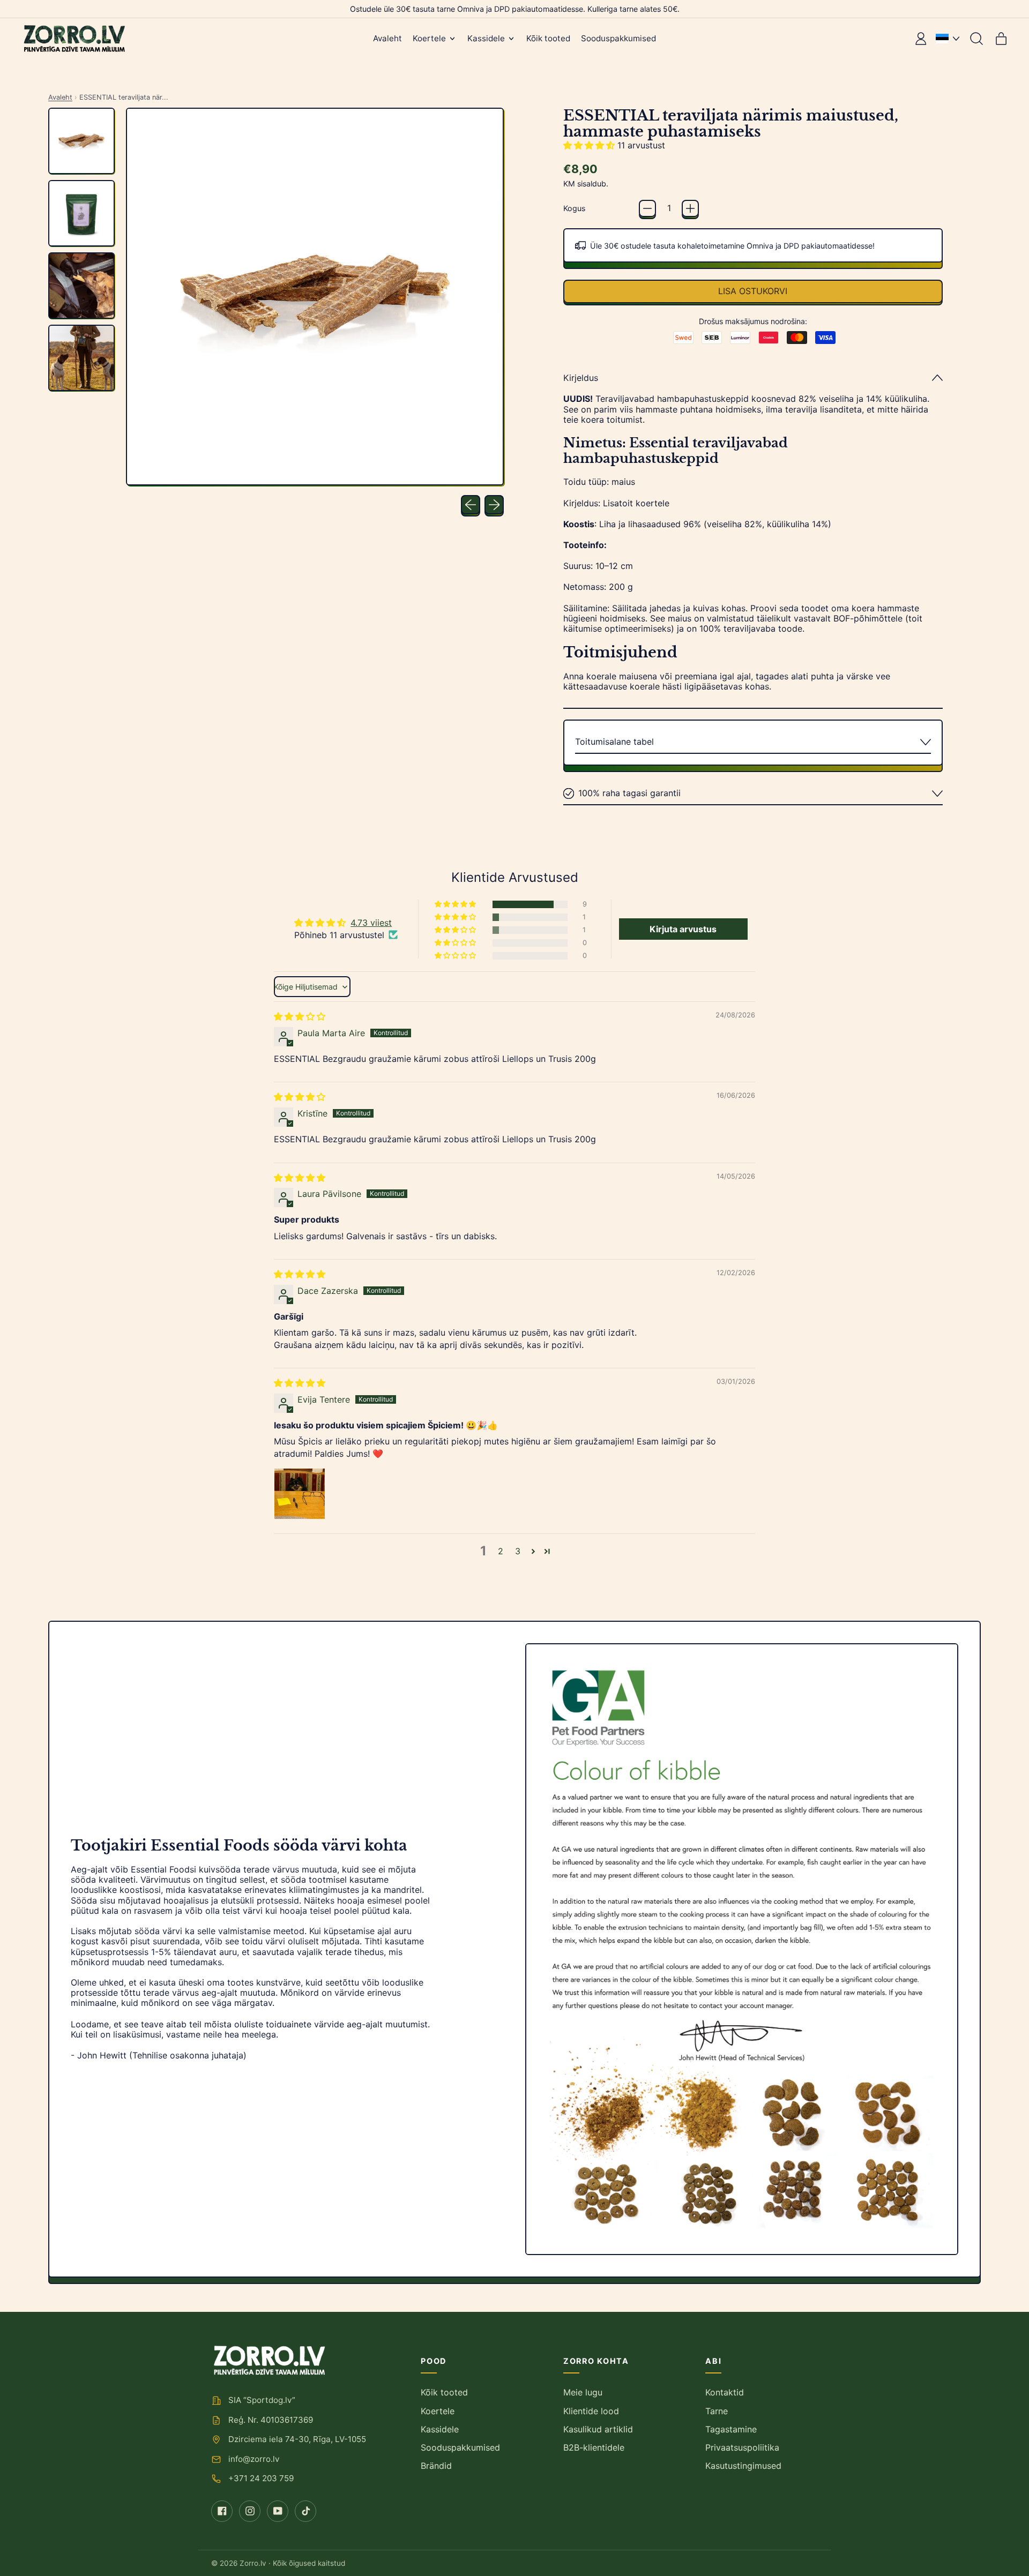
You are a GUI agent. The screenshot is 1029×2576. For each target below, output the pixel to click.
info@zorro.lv (254, 2459)
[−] (647, 208)
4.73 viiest (371, 923)
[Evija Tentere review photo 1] (300, 1494)
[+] (690, 208)
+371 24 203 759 (261, 2478)
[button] (976, 39)
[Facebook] (222, 2511)
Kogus (574, 208)
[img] (300, 1016)
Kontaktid (725, 2392)
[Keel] (948, 39)
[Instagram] (250, 2511)
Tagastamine (731, 2429)
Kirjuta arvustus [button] (683, 929)
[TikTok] (305, 2511)
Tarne (717, 2411)
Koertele (438, 2411)
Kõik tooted (548, 38)
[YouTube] (278, 2511)
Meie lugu (583, 2392)
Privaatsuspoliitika (742, 2447)
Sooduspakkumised (618, 38)
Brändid (436, 2466)
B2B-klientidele (594, 2447)
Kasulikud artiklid (598, 2429)
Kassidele (440, 2429)
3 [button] (518, 1551)
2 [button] (501, 1551)
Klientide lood (591, 2411)
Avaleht (387, 38)
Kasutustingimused (743, 2466)
